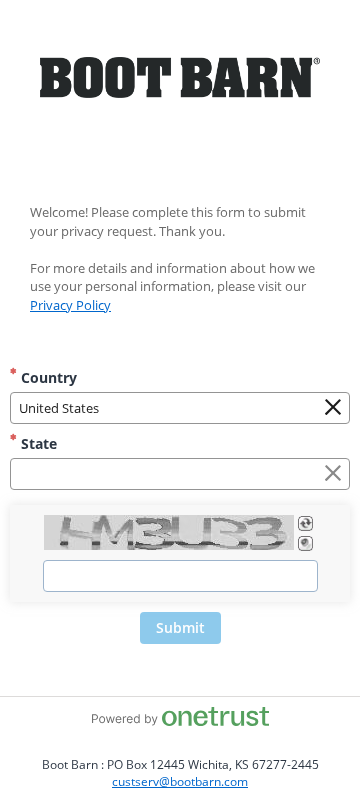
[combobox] (180, 408)
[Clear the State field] (333, 474)
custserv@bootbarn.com (180, 781)
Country (47, 377)
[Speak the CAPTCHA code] (305, 543)
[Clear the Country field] (333, 408)
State (37, 443)
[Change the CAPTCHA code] (305, 523)
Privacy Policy (70, 305)
